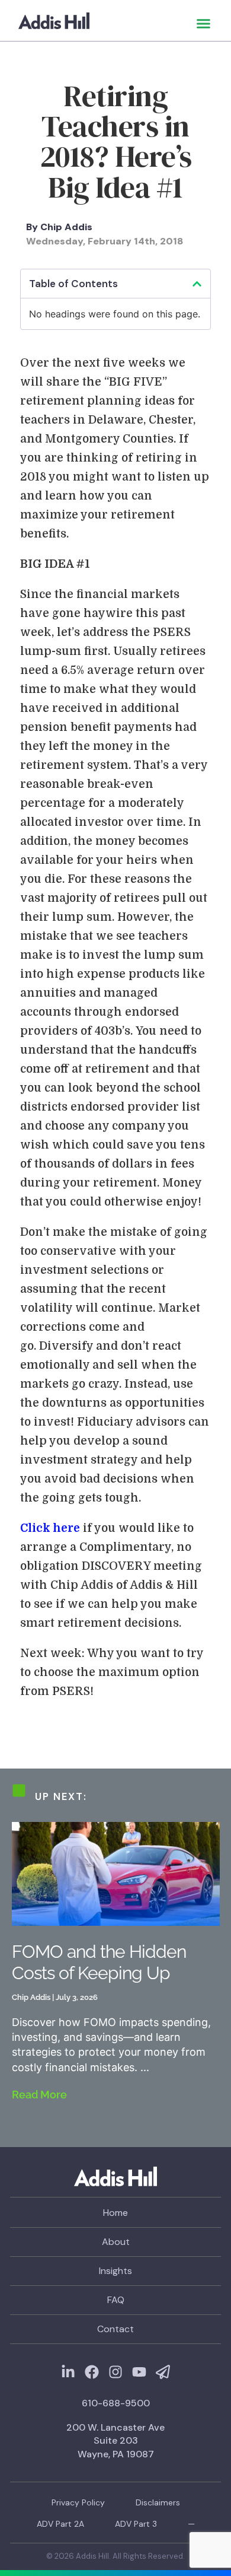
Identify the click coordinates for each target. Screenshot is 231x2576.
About (116, 2242)
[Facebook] (92, 2372)
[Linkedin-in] (68, 2372)
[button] (204, 24)
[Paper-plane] (163, 2372)
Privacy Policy (78, 2502)
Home (115, 2213)
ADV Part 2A (60, 2524)
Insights (115, 2271)
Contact (115, 2329)
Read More (39, 2095)
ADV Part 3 (136, 2524)
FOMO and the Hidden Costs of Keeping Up (99, 1962)
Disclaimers (158, 2502)
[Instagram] (115, 2372)
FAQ (116, 2300)
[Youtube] (139, 2372)
